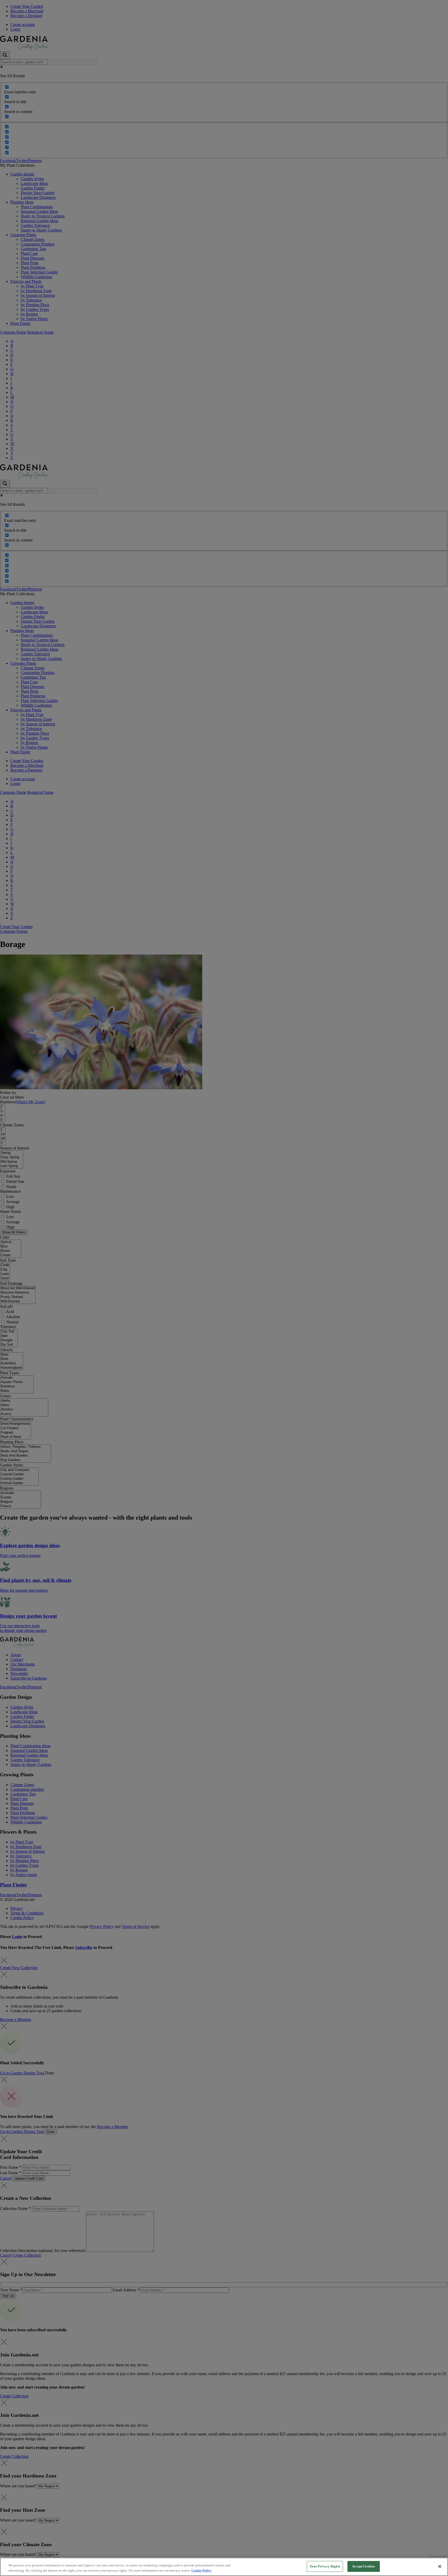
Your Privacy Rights (325, 2566)
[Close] (440, 2566)
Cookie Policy (202, 2570)
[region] (224, 2567)
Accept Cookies (363, 2566)
